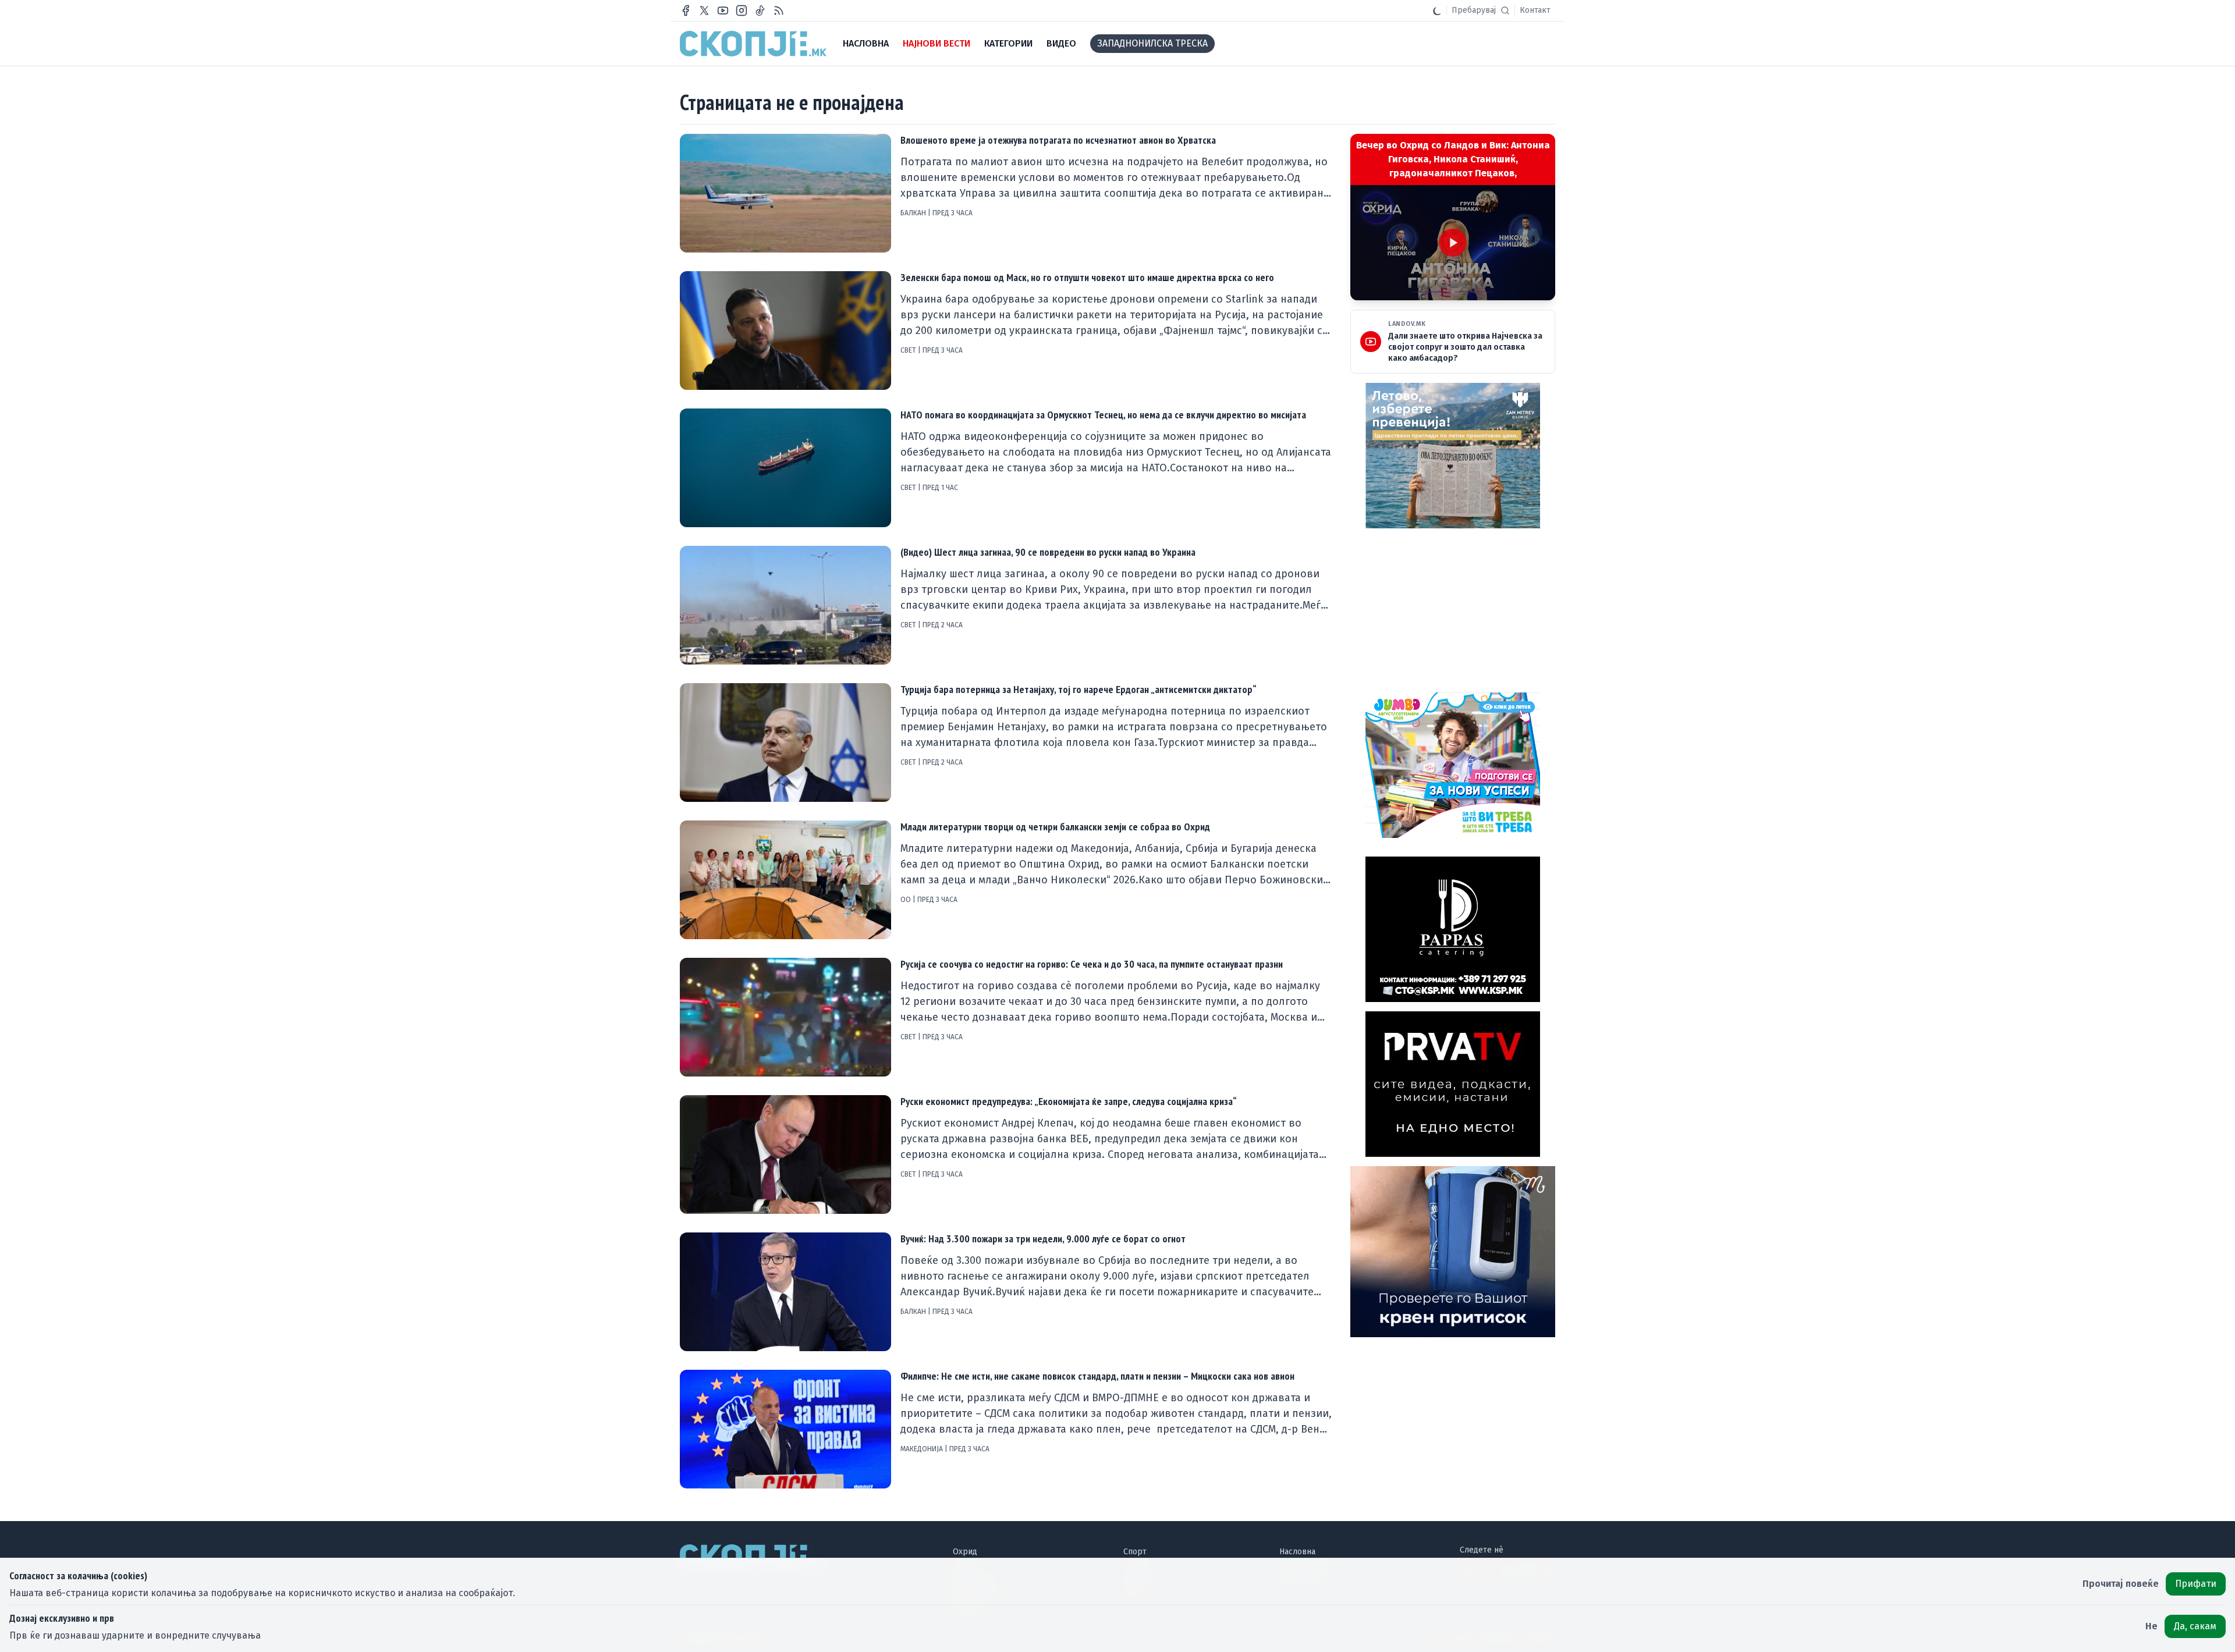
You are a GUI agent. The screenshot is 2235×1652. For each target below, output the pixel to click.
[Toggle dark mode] (1437, 10)
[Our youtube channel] (723, 10)
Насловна (1297, 1552)
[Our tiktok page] (760, 10)
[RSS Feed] (779, 10)
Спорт (1135, 1552)
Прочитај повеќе (2121, 1584)
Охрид (965, 1552)
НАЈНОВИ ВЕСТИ (936, 43)
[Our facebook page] (686, 10)
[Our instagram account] (742, 10)
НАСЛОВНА (866, 43)
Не (2151, 1626)
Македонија (923, 1449)
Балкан (914, 213)
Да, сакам (2195, 1626)
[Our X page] (704, 10)
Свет (909, 350)
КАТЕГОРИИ (1008, 43)
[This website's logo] (753, 44)
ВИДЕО (1061, 43)
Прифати (2196, 1584)
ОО (907, 900)
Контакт (1535, 10)
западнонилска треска (1152, 43)
